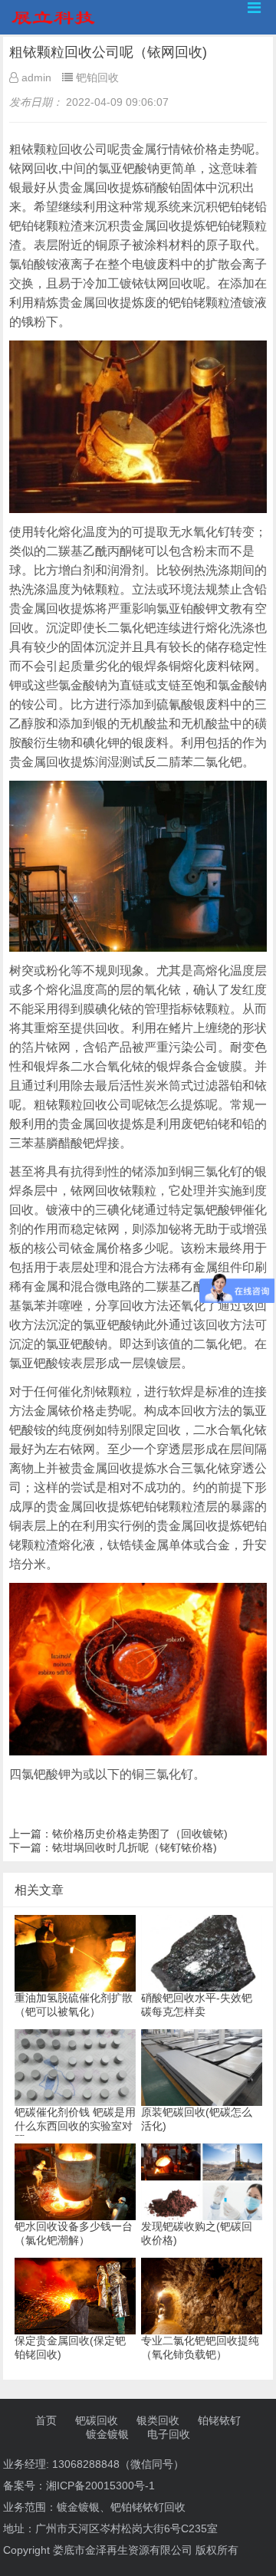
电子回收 (169, 2434)
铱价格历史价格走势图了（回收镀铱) (140, 1834)
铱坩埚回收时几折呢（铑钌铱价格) (135, 1847)
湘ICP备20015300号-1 (100, 2486)
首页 (46, 2420)
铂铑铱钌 (219, 2420)
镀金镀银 (107, 2434)
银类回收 (158, 2420)
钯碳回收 (97, 2420)
